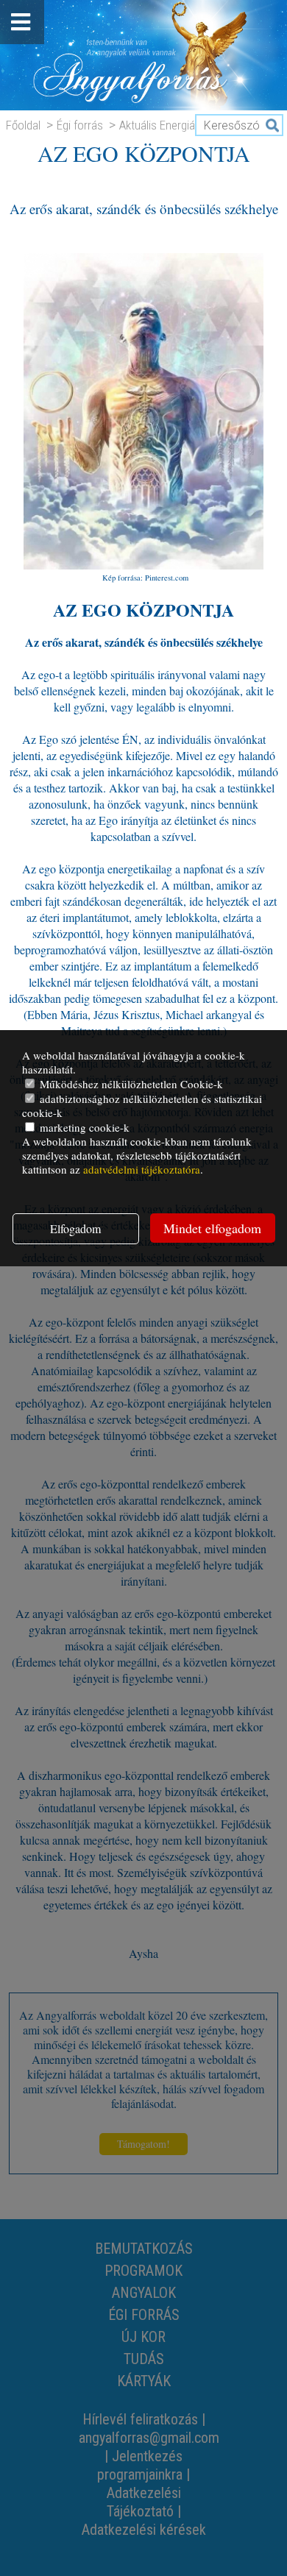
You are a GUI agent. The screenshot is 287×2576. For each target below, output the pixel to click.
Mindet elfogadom (212, 1228)
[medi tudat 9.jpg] (143, 563)
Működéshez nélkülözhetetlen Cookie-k (130, 1084)
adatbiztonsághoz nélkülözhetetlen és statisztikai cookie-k (142, 1106)
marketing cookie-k (83, 1127)
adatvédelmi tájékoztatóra (142, 1169)
